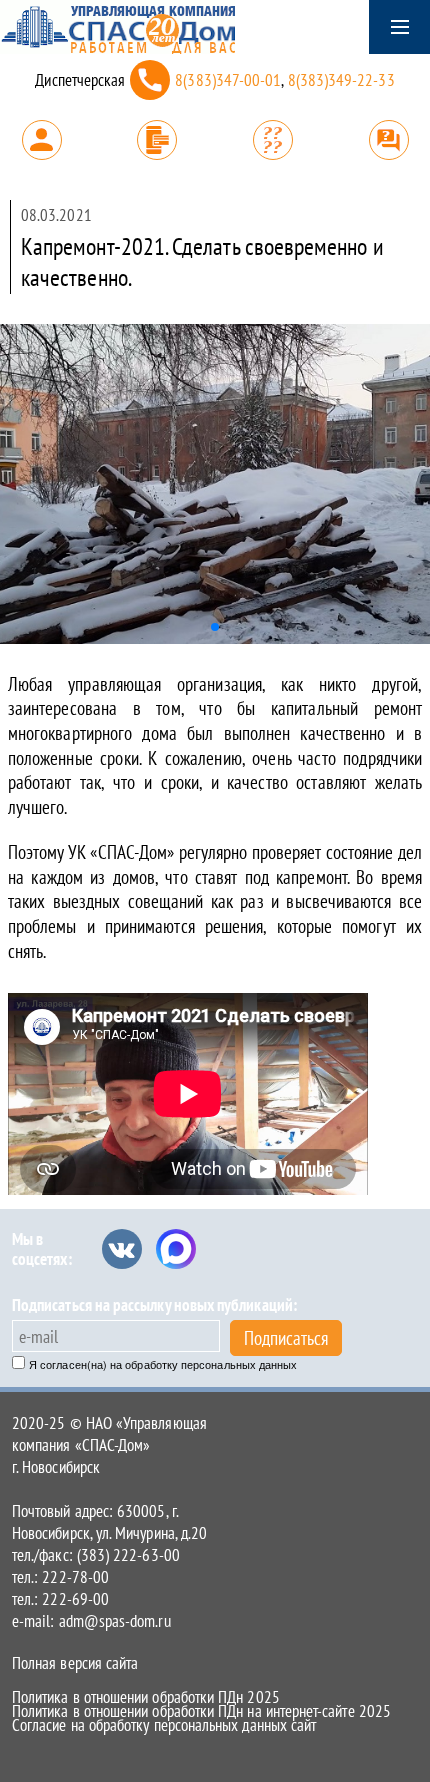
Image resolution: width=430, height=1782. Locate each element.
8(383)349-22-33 (341, 80)
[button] (215, 627)
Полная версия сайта (75, 1663)
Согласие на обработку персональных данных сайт (164, 1725)
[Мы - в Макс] (176, 1249)
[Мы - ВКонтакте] (122, 1249)
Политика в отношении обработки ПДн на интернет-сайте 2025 (201, 1711)
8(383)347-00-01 (228, 80)
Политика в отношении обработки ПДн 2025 (146, 1697)
